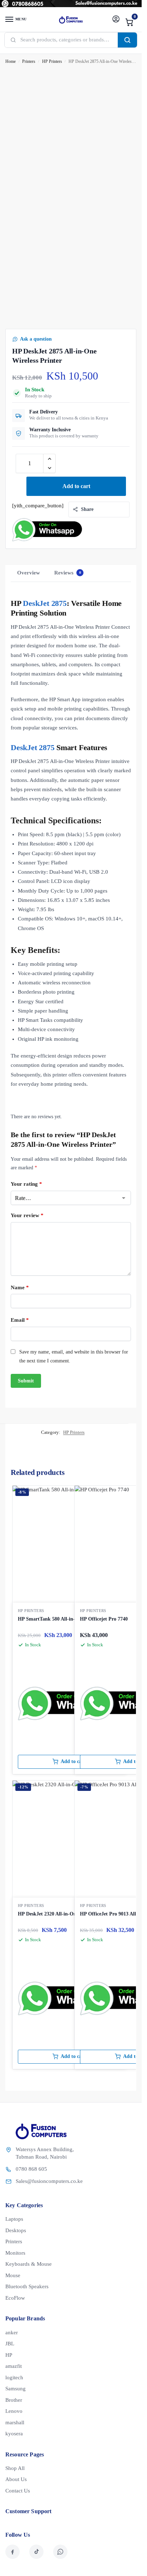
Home (11, 61)
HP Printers (52, 61)
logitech (14, 2377)
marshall (15, 2422)
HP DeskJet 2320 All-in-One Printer (57, 1914)
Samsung (16, 2389)
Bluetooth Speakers (27, 2286)
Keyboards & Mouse (29, 2264)
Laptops (14, 2219)
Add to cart (76, 486)
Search (127, 40)
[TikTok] (36, 2552)
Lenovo (14, 2411)
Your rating (26, 1184)
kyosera (14, 2434)
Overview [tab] (29, 573)
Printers (29, 61)
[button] (130, 22)
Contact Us (18, 2491)
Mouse (13, 2275)
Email (20, 1320)
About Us (16, 2479)
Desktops (16, 2230)
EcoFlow (15, 2298)
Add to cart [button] (73, 1761)
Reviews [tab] (68, 573)
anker (12, 2333)
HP (9, 2355)
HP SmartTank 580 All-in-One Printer (59, 1619)
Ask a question (36, 339)
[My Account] (116, 19)
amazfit (14, 2366)
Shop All (15, 2468)
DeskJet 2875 (45, 603)
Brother (14, 2400)
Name (20, 1287)
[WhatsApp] (60, 2552)
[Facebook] (12, 2552)
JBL (10, 2344)
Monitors (15, 2253)
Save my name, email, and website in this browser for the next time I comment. (74, 1356)
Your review (27, 1215)
